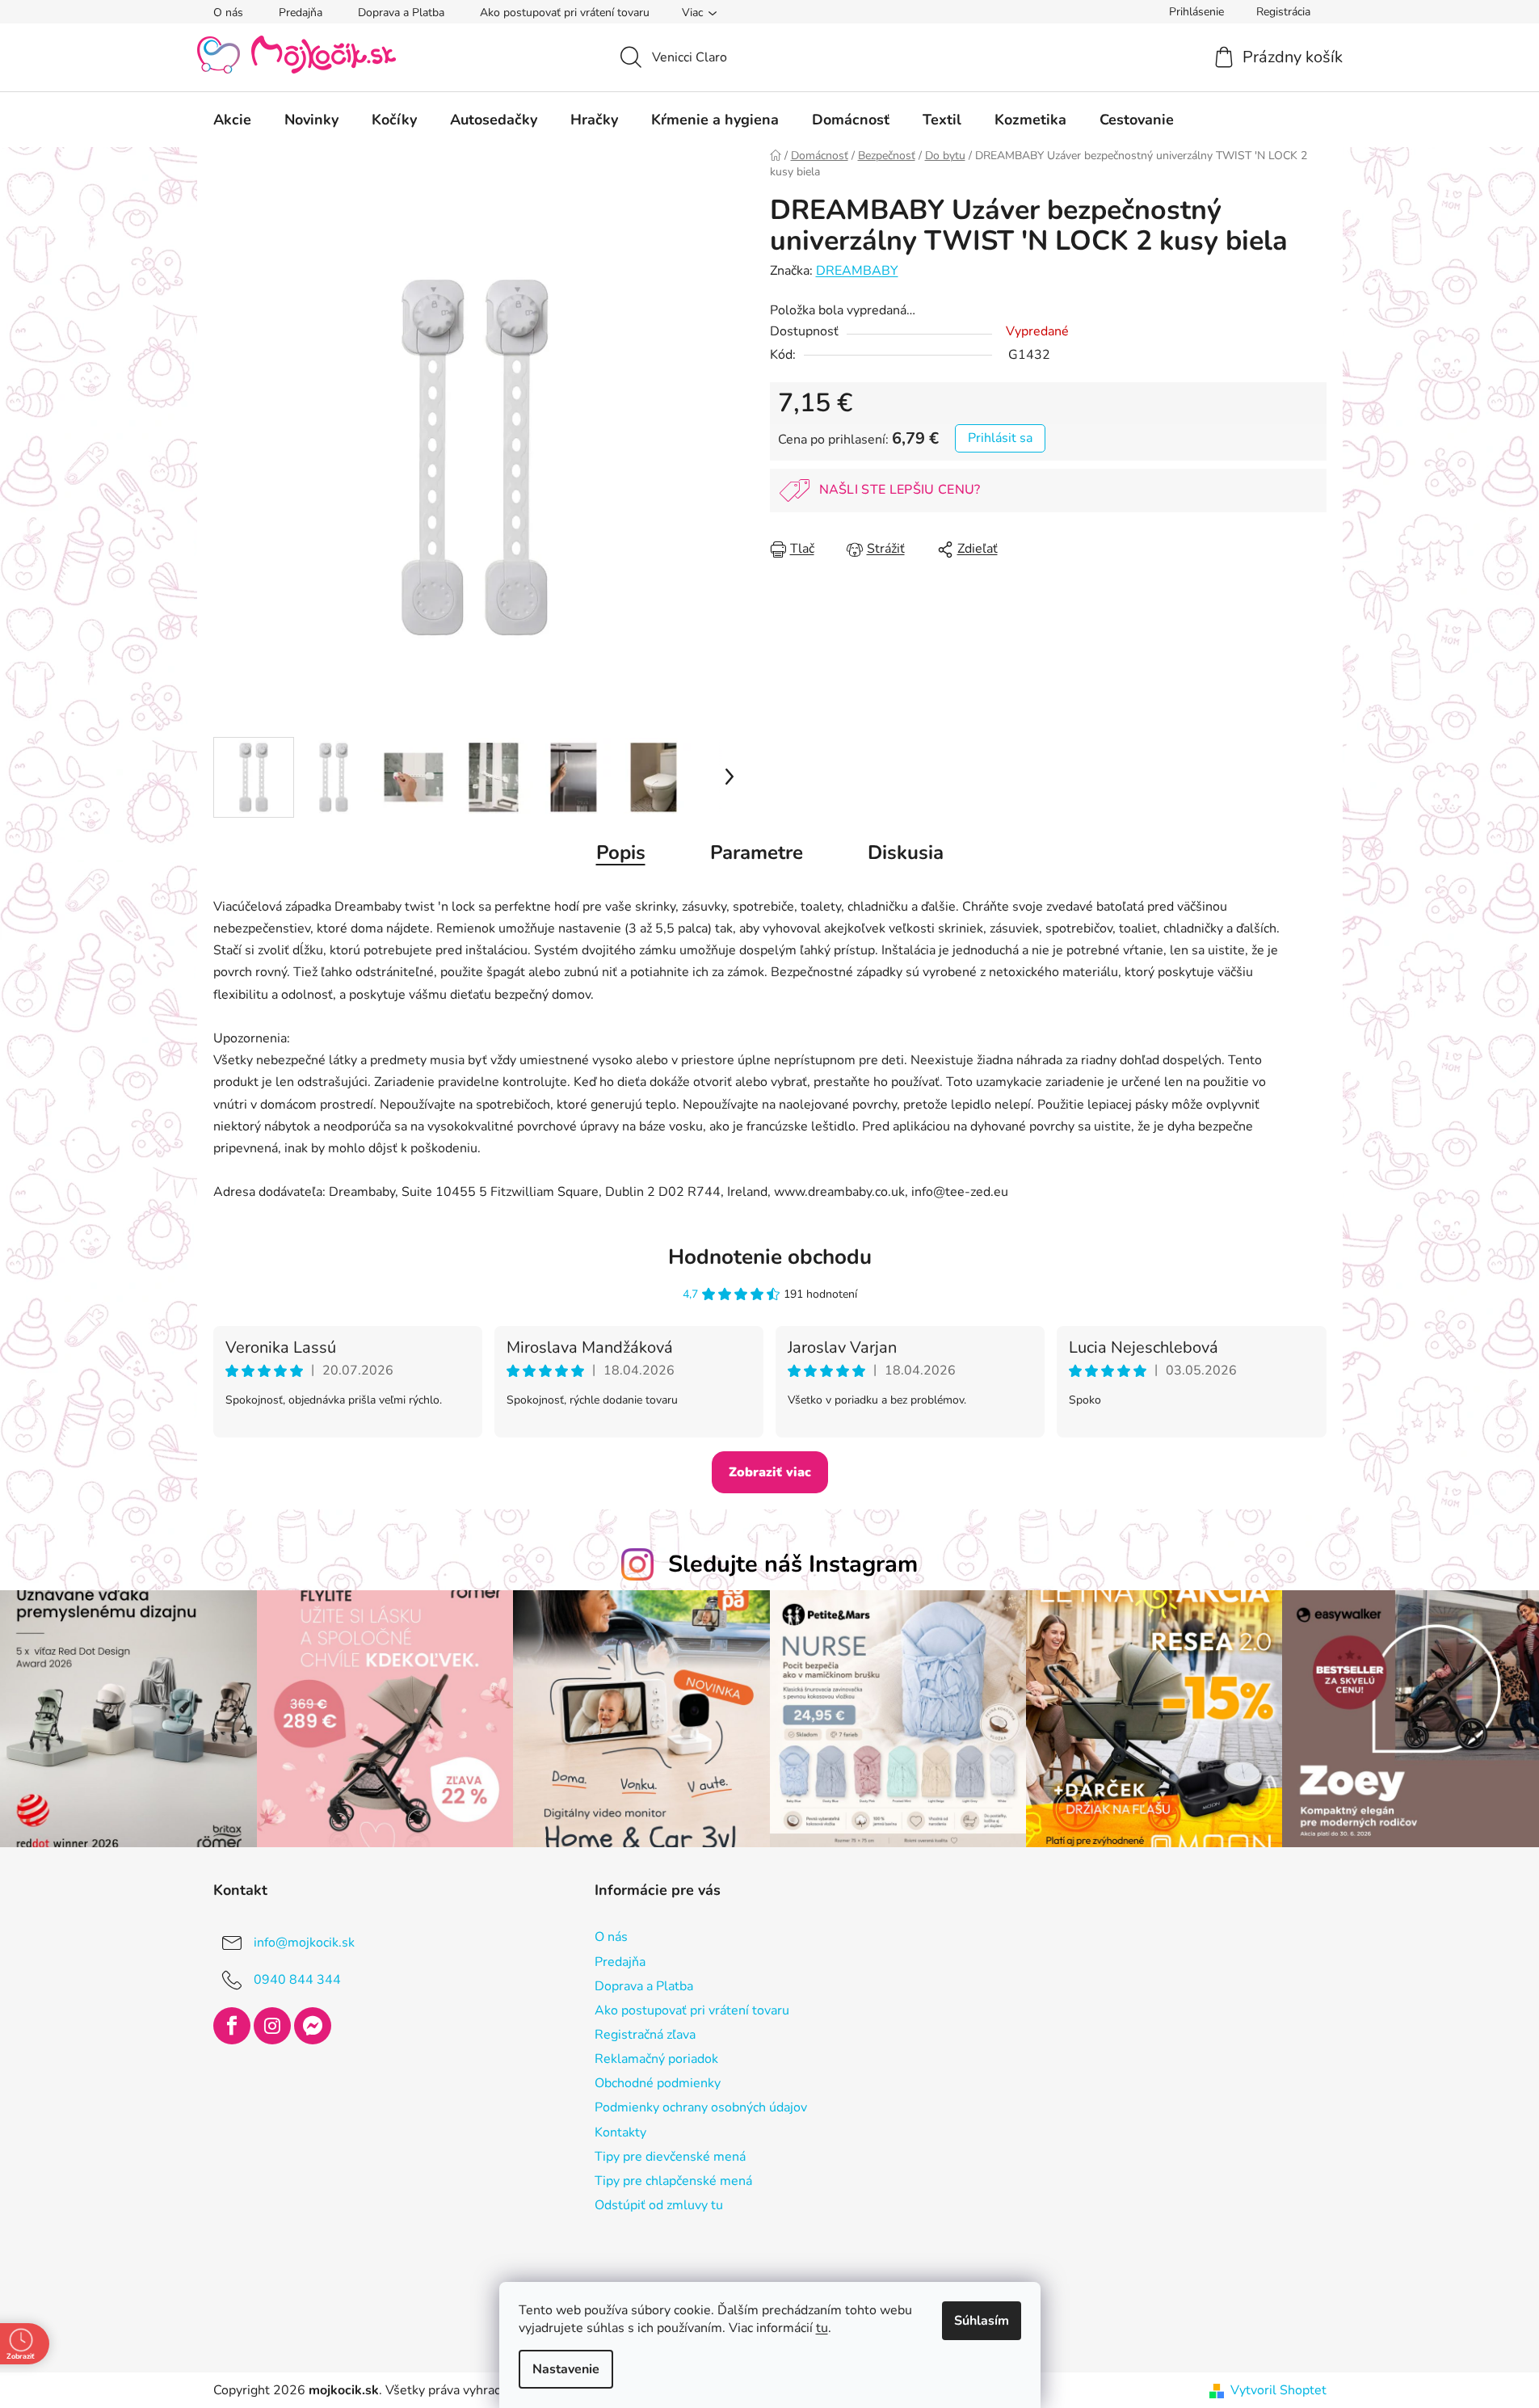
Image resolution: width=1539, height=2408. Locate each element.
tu (822, 2328)
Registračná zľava (645, 2035)
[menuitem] (232, 120)
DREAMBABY (857, 271)
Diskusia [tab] (906, 852)
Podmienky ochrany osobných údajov (701, 2107)
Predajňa (301, 13)
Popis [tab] (621, 852)
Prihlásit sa (1000, 438)
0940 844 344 (297, 1980)
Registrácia (1283, 12)
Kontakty (620, 2132)
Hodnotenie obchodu (770, 1257)
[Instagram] (272, 2026)
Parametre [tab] (757, 852)
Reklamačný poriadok (656, 2059)
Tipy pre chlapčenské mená (673, 2181)
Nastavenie (566, 2369)
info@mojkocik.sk (304, 1943)
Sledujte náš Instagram (793, 1564)
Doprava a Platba (401, 13)
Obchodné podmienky (658, 2083)
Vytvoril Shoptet (1278, 2390)
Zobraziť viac (770, 1472)
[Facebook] (232, 2026)
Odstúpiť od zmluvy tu (659, 2205)
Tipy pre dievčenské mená (670, 2157)
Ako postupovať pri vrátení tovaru (565, 13)
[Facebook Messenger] (313, 2026)
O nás (228, 13)
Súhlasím (982, 2321)
